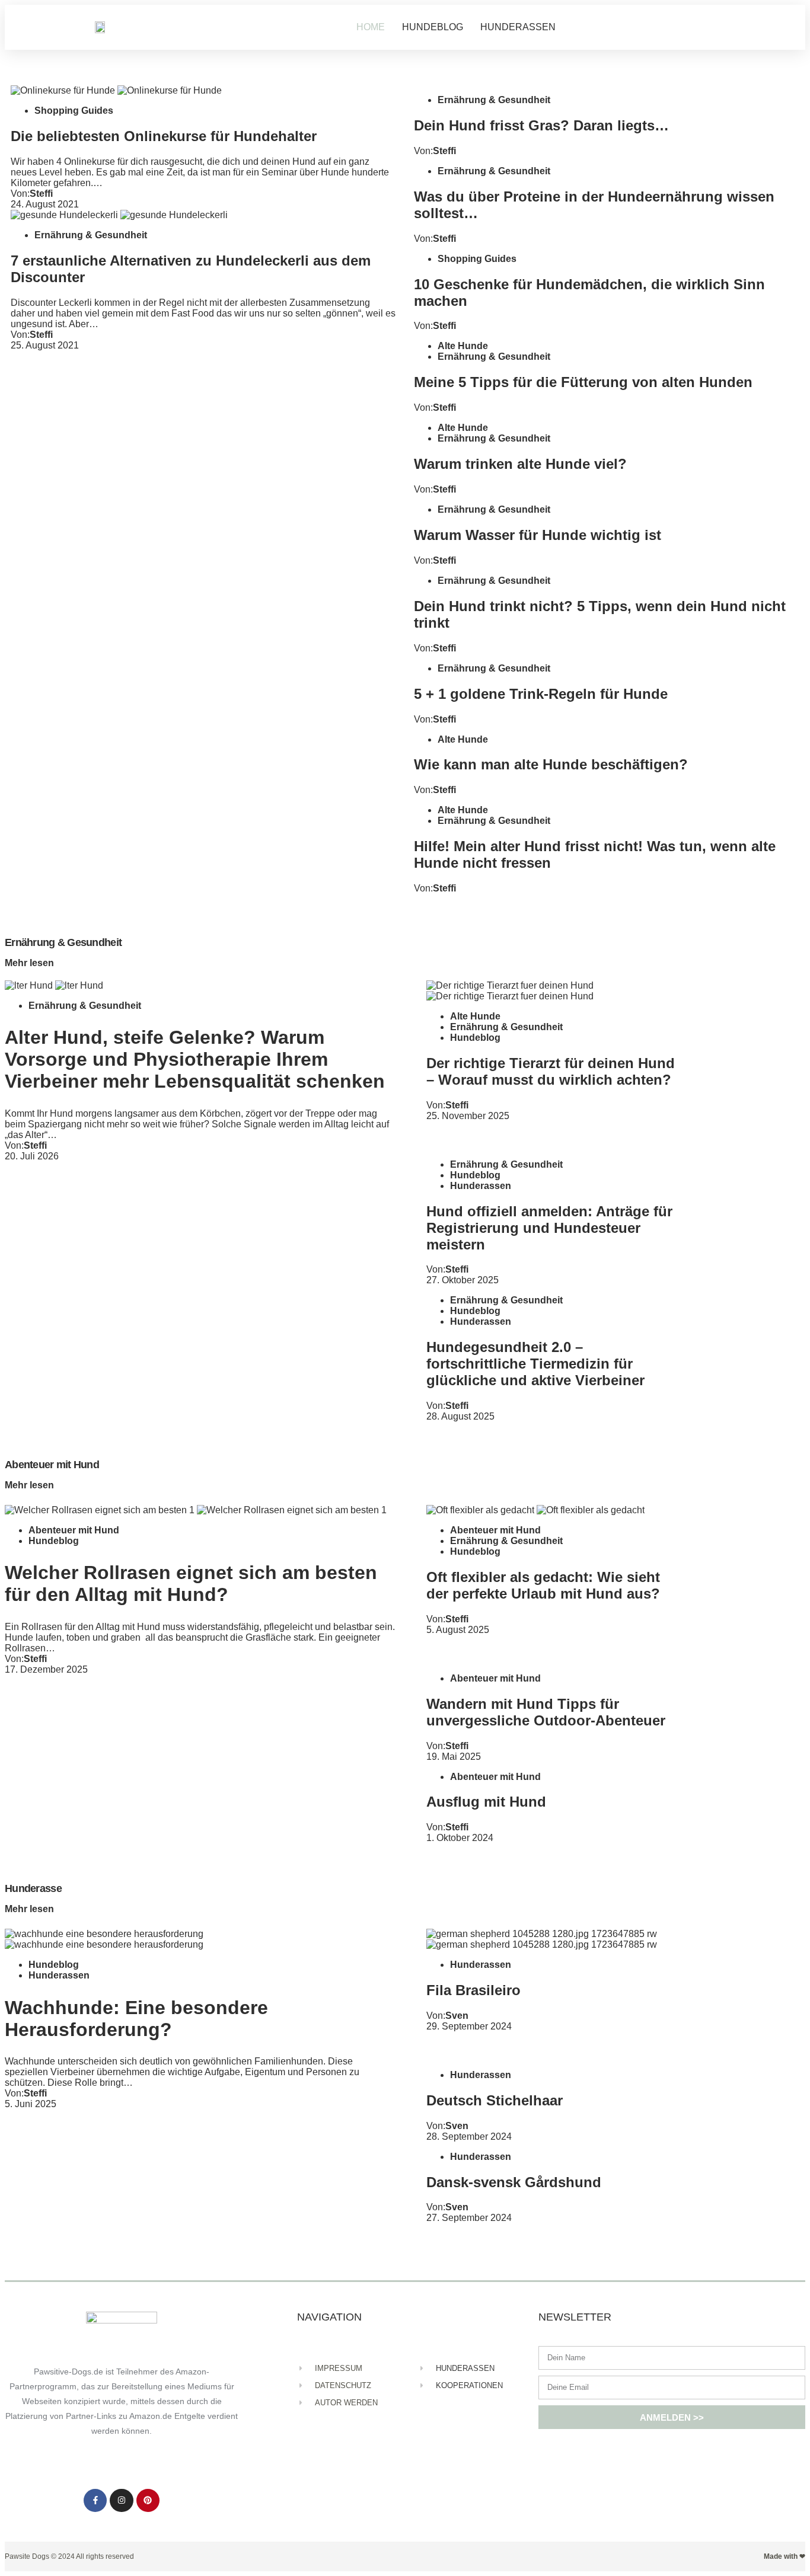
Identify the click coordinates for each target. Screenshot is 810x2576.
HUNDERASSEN (518, 27)
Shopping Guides (74, 111)
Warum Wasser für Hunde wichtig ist (538, 535)
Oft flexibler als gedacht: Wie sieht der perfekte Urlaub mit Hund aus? (543, 1585)
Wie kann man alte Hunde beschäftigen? (551, 764)
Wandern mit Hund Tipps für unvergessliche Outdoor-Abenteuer (546, 1712)
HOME (371, 27)
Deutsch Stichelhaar (495, 2100)
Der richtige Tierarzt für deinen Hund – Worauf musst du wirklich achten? (551, 1071)
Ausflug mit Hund (486, 1802)
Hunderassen (481, 1186)
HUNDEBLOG (433, 27)
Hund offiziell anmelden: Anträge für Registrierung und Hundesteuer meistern (549, 1228)
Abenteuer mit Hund (74, 1530)
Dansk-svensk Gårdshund (514, 2182)
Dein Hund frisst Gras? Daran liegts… (541, 125)
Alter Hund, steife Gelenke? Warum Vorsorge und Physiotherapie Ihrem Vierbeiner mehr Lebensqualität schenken (195, 1059)
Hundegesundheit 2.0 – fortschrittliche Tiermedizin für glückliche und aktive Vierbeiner (535, 1364)
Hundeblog (475, 1038)
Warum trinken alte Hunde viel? (520, 464)
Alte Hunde (463, 346)
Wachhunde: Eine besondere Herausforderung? (136, 2019)
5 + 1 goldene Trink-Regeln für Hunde (541, 694)
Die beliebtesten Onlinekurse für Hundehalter (164, 136)
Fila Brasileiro (473, 1990)
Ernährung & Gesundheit (91, 235)
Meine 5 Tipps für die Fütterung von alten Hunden (583, 382)
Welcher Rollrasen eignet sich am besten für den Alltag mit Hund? (191, 1583)
